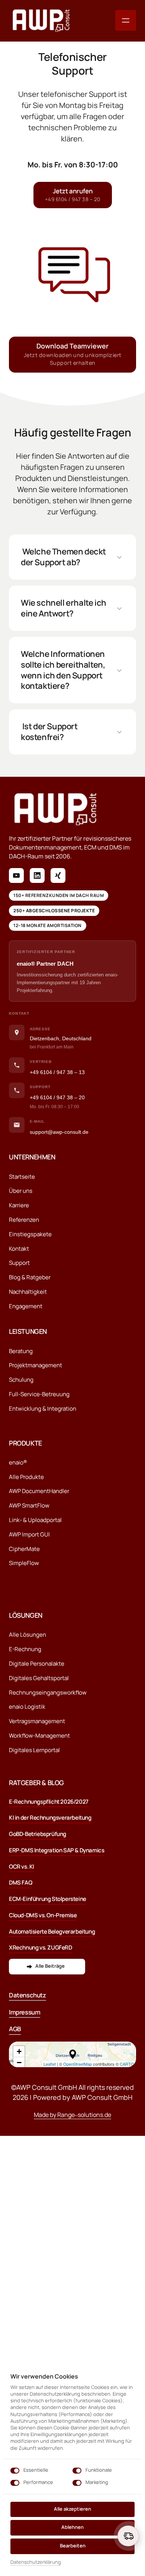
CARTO (127, 2064)
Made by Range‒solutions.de (72, 2115)
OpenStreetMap (78, 2064)
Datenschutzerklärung (36, 2562)
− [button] (19, 2063)
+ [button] (19, 2051)
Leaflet (50, 2064)
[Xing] (58, 875)
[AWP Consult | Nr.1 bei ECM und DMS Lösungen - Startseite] (41, 21)
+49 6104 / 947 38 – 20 (57, 1097)
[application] (72, 2054)
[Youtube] (16, 875)
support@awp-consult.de (59, 1132)
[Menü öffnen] (126, 20)
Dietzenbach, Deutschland (61, 1038)
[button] (73, 2054)
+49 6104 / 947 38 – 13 (57, 1072)
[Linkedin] (37, 875)
